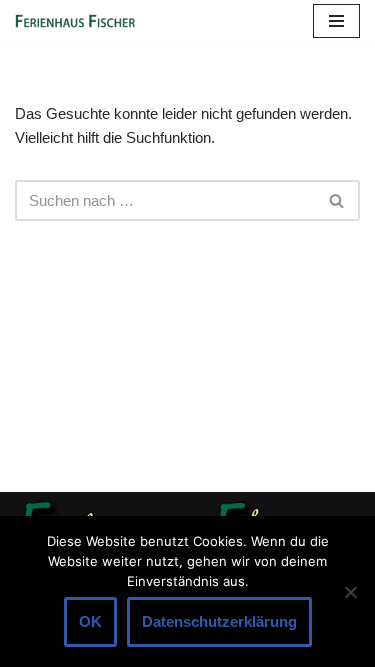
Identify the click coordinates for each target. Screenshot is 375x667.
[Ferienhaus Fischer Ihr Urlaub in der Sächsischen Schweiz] (75, 21)
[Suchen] (337, 200)
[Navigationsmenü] (336, 21)
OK (90, 621)
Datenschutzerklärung (219, 621)
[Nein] (350, 592)
